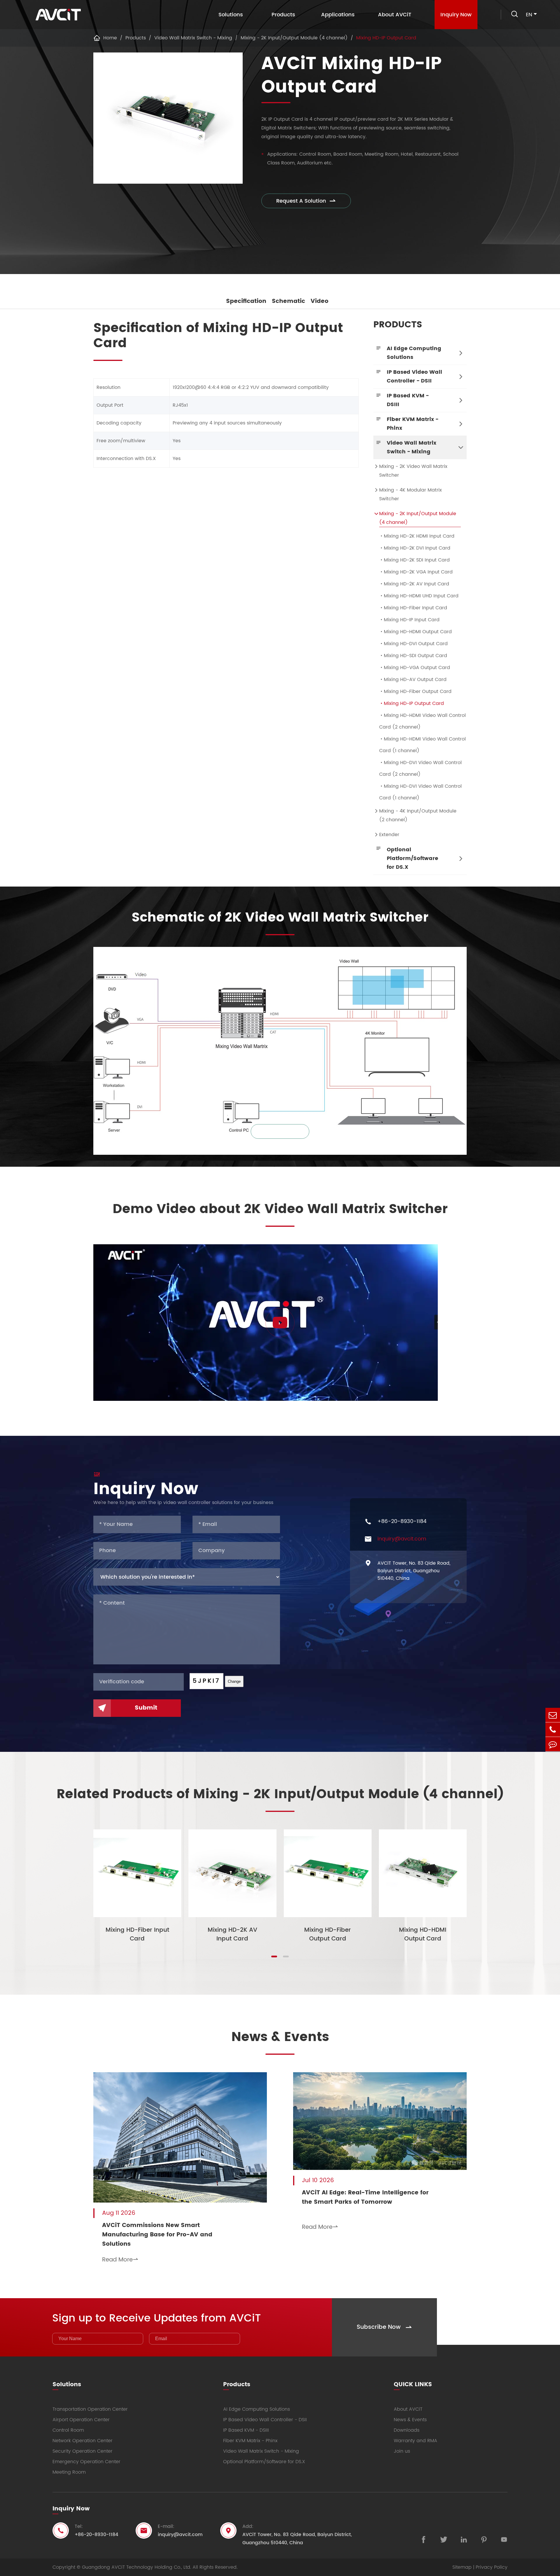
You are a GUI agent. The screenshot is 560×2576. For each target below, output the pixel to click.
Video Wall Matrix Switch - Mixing (193, 38)
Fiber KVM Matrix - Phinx (413, 424)
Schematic (288, 301)
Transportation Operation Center (90, 2409)
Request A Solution (306, 201)
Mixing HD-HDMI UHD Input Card (419, 596)
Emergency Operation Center (86, 2462)
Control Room (68, 2430)
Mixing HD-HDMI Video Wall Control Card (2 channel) (422, 721)
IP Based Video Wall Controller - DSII (414, 377)
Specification (246, 301)
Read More (120, 2260)
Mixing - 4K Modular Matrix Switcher (411, 494)
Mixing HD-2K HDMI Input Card (417, 536)
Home (110, 38)
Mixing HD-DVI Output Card (413, 644)
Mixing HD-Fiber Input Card (413, 608)
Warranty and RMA (415, 2441)
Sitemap (462, 2567)
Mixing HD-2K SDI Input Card (414, 560)
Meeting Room (69, 2472)
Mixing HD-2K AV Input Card (414, 584)
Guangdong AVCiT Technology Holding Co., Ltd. (136, 2567)
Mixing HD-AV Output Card (413, 680)
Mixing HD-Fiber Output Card (415, 692)
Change (234, 1681)
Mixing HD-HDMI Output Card (415, 632)
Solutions (231, 15)
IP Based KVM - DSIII (408, 400)
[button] (274, 1956)
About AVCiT (395, 15)
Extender (389, 835)
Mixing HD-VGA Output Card (415, 668)
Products (283, 15)
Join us (402, 2451)
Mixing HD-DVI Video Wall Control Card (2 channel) (420, 768)
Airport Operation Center (81, 2420)
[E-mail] (553, 1715)
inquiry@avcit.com (402, 1539)
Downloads (407, 2430)
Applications (338, 15)
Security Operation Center (83, 2451)
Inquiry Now (456, 15)
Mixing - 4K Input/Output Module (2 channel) (418, 815)
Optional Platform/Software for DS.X (412, 858)
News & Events (280, 2037)
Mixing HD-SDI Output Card (413, 656)
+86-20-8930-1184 (402, 1522)
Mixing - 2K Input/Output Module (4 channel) (294, 38)
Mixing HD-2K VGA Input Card (416, 572)
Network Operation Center (83, 2441)
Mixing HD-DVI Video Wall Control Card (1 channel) (420, 792)
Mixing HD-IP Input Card (409, 620)
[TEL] (553, 1730)
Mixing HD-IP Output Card (386, 38)
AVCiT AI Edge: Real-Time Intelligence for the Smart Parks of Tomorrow (365, 2198)
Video (320, 301)
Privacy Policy (492, 2567)
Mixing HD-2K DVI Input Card (415, 548)
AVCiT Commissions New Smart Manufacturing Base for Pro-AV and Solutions (157, 2235)
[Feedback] (553, 1744)
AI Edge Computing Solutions (414, 353)
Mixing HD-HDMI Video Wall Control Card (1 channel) (422, 745)
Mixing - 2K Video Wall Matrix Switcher (413, 471)
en (529, 15)
